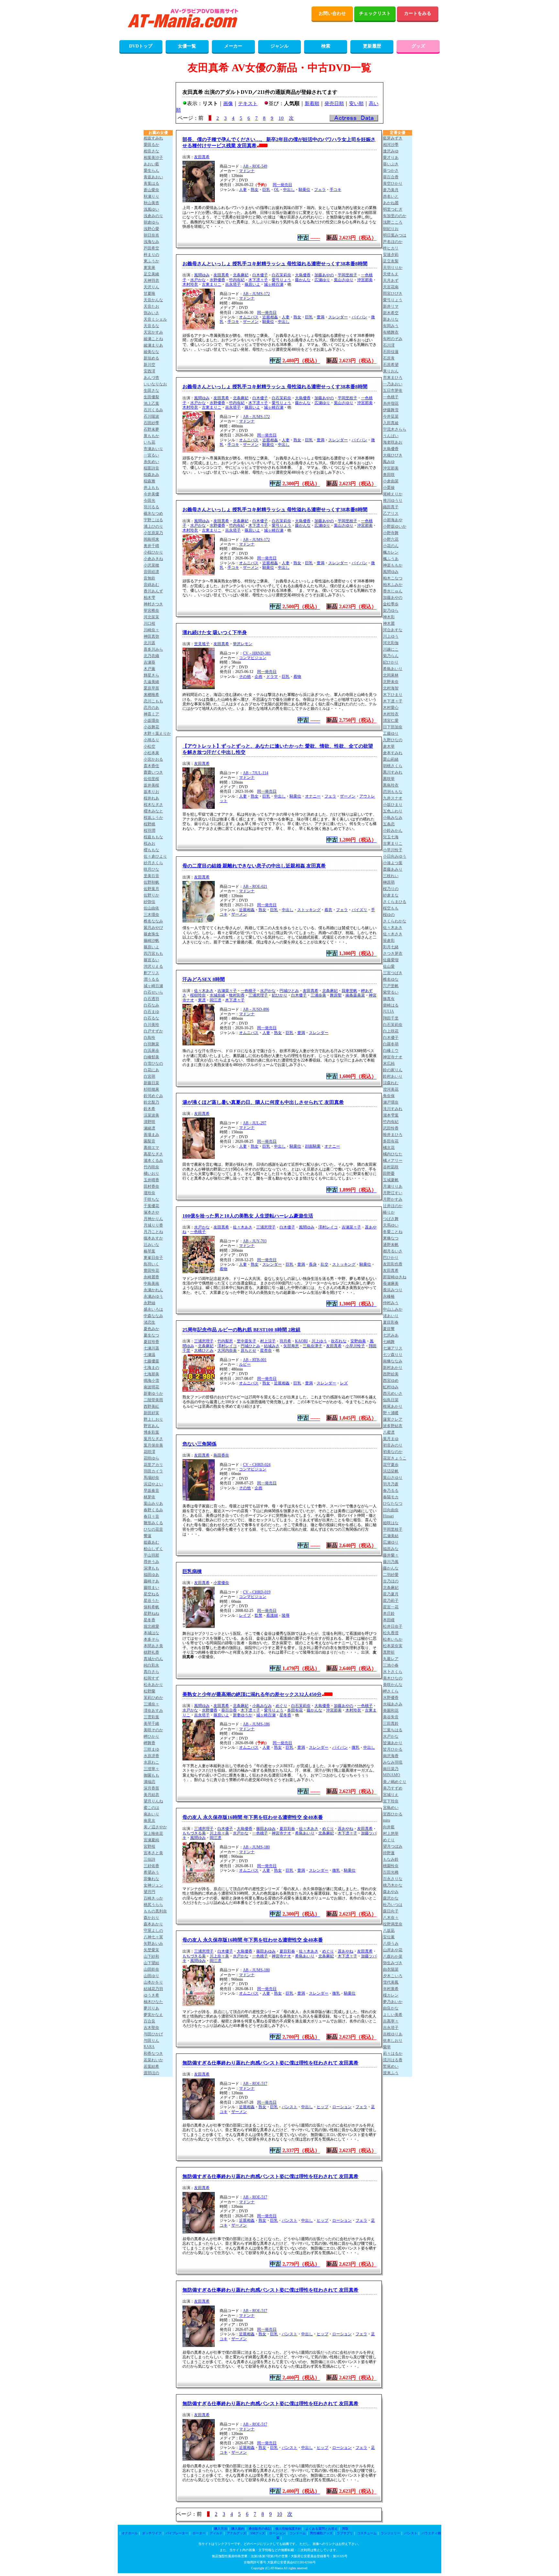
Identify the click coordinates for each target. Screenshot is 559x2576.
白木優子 (260, 275)
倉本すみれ (393, 753)
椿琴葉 (149, 1251)
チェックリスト (375, 13)
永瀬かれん (153, 1290)
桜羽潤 (149, 831)
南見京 (149, 1821)
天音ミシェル (155, 319)
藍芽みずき (393, 138)
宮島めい (391, 1808)
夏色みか (151, 1329)
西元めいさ (393, 1393)
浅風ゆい (151, 209)
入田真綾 (391, 423)
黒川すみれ (393, 772)
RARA (149, 2047)
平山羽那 (151, 1555)
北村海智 (391, 688)
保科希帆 (151, 1607)
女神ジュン (153, 1885)
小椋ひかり (153, 552)
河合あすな (393, 630)
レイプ (245, 1615)
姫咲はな (391, 1523)
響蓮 (148, 1536)
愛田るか (151, 145)
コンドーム (298, 2533)
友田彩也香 (393, 1264)
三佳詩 (149, 1859)
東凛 (202, 1000)
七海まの (151, 1368)
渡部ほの (151, 2073)
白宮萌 (149, 1076)
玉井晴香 (151, 1180)
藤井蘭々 (391, 1555)
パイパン (359, 317)
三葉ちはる (393, 1730)
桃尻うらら (153, 1905)
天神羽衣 (151, 281)
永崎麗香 (151, 1277)
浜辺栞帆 (391, 1471)
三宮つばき (393, 973)
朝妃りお (391, 229)
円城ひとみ (289, 991)
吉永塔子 (233, 284)
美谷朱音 (391, 1717)
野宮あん (151, 1426)
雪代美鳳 (391, 1982)
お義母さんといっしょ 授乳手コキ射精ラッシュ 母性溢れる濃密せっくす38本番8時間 (275, 264)
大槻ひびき (393, 455)
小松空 (149, 746)
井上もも (151, 488)
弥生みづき (393, 1963)
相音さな (151, 151)
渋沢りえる (153, 966)
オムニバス (249, 317)
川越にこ (391, 649)
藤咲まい (151, 1588)
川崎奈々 (151, 630)
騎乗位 (304, 190)
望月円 (149, 1892)
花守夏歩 (391, 1465)
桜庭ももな (153, 837)
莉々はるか (393, 2053)
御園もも (151, 1775)
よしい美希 (393, 2015)
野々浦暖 (391, 1413)
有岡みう (391, 326)
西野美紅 (151, 1406)
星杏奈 (266, 1350)
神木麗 (389, 623)
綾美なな (151, 352)
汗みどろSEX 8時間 (204, 979)
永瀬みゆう (153, 1296)
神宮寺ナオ (281, 1833)
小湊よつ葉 (393, 863)
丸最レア (391, 1659)
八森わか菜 (393, 1956)
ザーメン (251, 322)
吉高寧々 (391, 2021)
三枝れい (391, 876)
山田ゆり (151, 1976)
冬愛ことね (393, 1232)
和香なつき (153, 2053)
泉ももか (151, 436)
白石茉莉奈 (281, 275)
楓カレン (391, 552)
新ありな (391, 319)
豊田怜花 (151, 1271)
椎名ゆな (391, 979)
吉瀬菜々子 (227, 991)
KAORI (301, 1341)
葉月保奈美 (153, 1445)
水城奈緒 (217, 995)
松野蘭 (149, 1691)
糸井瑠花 (391, 403)
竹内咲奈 (151, 1167)
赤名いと (391, 196)
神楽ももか (393, 565)
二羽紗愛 (391, 1575)
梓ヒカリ (391, 248)
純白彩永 (151, 1665)
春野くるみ (153, 1510)
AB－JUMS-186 (256, 1724)
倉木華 (389, 746)
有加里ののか (395, 216)
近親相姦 (270, 317)
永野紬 (149, 1303)
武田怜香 (391, 1128)
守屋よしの (153, 1931)
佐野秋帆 (151, 882)
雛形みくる (153, 1523)
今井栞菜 (391, 416)
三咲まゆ (151, 1749)
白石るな (151, 1018)
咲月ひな (151, 869)
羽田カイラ (153, 1471)
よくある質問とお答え (322, 2529)
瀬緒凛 (149, 1128)
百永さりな (393, 1879)
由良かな (391, 2008)
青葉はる (151, 183)
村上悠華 (391, 1833)
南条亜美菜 (355, 995)
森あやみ (391, 1892)
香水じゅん (393, 591)
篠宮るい (151, 960)
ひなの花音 (153, 1529)
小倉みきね (153, 559)
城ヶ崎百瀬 (274, 284)
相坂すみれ (153, 138)
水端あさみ (393, 1704)
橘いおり (151, 1173)
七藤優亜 (151, 1361)
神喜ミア (151, 714)
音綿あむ (151, 585)
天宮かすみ (153, 332)
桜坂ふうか (153, 818)
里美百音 (151, 876)
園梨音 (149, 1141)
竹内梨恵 (225, 1341)
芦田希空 (151, 248)
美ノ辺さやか (155, 1827)
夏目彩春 (287, 1829)
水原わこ (151, 1762)
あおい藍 (151, 164)
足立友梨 (391, 261)
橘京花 (389, 1148)
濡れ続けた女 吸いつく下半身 (215, 633)
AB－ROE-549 (255, 166)
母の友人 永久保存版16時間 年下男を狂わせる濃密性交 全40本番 (253, 1817)
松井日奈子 (393, 1626)
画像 (228, 104)
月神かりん (153, 1219)
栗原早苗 (151, 688)
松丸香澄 (391, 1633)
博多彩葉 (151, 1432)
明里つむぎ (393, 209)
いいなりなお (155, 384)
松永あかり (153, 1685)
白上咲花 (391, 1031)
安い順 (356, 104)
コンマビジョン (253, 658)
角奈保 (389, 1096)
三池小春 (391, 1665)
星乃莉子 (391, 1601)
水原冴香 (151, 1756)
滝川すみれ (393, 1109)
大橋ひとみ (204, 1350)
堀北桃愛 (151, 1626)
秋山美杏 (151, 203)
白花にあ (151, 1070)
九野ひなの (393, 740)
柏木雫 (149, 598)
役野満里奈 (393, 1924)
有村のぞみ (393, 339)
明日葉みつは (395, 235)
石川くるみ (153, 410)
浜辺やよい (153, 1484)
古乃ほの (391, 1581)
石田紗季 (151, 423)
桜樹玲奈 (198, 995)
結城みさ (272, 1346)
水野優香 (217, 280)
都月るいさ (393, 1251)
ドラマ (272, 677)
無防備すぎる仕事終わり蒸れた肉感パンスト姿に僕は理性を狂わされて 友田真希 (270, 2063)
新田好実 (151, 1413)
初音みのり (393, 1445)
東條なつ (391, 1238)
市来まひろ (393, 378)
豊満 (321, 317)
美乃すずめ (393, 1788)
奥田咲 (389, 475)
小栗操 (389, 488)
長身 (313, 1264)
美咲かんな (393, 1685)
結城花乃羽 (153, 1989)
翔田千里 (391, 1018)
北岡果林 (391, 675)
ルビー (245, 1364)
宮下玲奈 (391, 1801)
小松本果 (151, 753)
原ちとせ (248, 1350)
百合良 (149, 2021)
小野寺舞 (391, 533)
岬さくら (391, 1691)
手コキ (335, 190)
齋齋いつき (153, 772)
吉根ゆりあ (393, 2034)
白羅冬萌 (391, 1044)
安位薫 (389, 1937)
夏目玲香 (151, 1342)
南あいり (151, 1814)
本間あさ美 (153, 1646)
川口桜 (149, 623)
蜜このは (151, 1808)
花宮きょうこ (395, 1458)
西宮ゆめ (391, 1381)
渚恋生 (149, 1322)
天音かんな (153, 300)
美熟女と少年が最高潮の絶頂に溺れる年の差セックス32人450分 (252, 1694)
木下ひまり (393, 695)
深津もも (151, 1568)
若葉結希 (151, 2066)
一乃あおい (393, 384)
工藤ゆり (391, 733)
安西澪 (149, 371)
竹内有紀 (237, 280)
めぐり (281, 1706)
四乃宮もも (153, 953)
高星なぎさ (153, 1154)
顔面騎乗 (313, 1146)
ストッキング (309, 910)
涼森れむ (391, 1083)
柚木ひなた (153, 2002)
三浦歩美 (318, 995)
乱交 (324, 1264)
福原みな (391, 1549)
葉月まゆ (391, 1439)
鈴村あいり (393, 1076)
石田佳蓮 (391, 352)
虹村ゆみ (391, 1387)
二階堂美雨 (153, 1400)
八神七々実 (153, 1937)
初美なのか (393, 1452)
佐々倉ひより (155, 856)
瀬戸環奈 (391, 1102)
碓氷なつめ (153, 513)
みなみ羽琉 (393, 1762)
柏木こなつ (393, 578)
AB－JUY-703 (255, 1241)
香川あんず (153, 591)
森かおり (151, 1918)
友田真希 (202, 157)
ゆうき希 (151, 1995)
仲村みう (391, 1303)
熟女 (255, 190)
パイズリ (359, 910)
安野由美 (358, 1341)
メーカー (233, 46)
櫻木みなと (153, 811)
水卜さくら (393, 1672)
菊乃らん (391, 656)
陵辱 (286, 1615)
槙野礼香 (151, 1652)
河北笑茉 (151, 617)
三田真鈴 (391, 1723)
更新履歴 (372, 46)
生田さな (151, 391)
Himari (388, 1516)
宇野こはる (153, 520)
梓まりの (151, 255)
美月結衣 (151, 1795)
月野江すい (393, 1193)
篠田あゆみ (266, 1829)
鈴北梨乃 (151, 1102)
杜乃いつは (393, 1905)
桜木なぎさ (153, 805)
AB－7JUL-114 (256, 773)
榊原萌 (389, 882)
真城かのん (153, 1659)
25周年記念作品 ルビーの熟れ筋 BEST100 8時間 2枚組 (241, 1330)
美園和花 (391, 1711)
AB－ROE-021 (255, 886)
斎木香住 (151, 766)
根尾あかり (393, 1406)
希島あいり (305, 1833)
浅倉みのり (153, 216)
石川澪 (389, 345)
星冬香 (285, 1715)
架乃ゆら (391, 611)
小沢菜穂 (151, 565)
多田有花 (295, 1710)
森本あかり (153, 1924)
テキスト (248, 104)
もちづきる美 (194, 1833)
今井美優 (151, 494)
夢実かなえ (153, 2015)
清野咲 (149, 1122)
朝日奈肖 (151, 235)
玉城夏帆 (391, 1180)
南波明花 (151, 1387)
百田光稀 (391, 1872)
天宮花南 (391, 287)
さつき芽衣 (393, 953)
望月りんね (153, 1801)
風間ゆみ (202, 275)
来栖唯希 (151, 695)
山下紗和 (151, 1956)
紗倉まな (391, 895)
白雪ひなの (153, 1063)
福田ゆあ (151, 1575)
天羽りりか (393, 268)
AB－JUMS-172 (256, 294)
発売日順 (334, 104)
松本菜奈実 (393, 1646)
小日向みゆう (395, 856)
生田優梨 (151, 397)
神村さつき (153, 604)
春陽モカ (391, 1497)
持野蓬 (389, 1853)
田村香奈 (151, 1186)
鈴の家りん (393, 1070)
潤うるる (151, 979)
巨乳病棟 (192, 1571)
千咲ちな (151, 1199)
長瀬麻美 (391, 1283)
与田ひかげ (153, 2034)
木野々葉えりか (157, 733)
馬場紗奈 (151, 1478)
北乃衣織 (151, 656)
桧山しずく (153, 1549)
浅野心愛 (151, 229)
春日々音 (151, 1516)
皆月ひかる (393, 1749)
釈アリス (151, 973)
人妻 (243, 190)
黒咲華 (389, 779)
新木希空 (391, 313)
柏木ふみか (393, 585)
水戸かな (198, 280)
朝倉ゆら (151, 222)
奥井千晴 (151, 546)
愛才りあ (391, 158)
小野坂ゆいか (395, 526)
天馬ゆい (391, 1225)
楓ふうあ (391, 559)
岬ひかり (151, 1736)
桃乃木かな (393, 1885)
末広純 (389, 1063)
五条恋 (389, 824)
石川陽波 (151, 416)
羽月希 (285, 1341)
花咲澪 (149, 1452)
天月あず (391, 281)
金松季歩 (391, 604)
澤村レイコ (328, 1227)
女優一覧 (187, 46)
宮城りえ (391, 1795)
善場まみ (151, 1135)
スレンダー (338, 317)
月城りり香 (153, 1225)
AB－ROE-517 (255, 2084)
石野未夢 (151, 429)
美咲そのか (153, 1730)
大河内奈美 (227, 1350)
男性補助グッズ (321, 2533)
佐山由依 (151, 908)
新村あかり (393, 1368)
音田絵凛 (151, 572)
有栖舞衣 (391, 332)
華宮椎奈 (151, 611)
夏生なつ (151, 1335)
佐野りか (151, 895)
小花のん (391, 546)
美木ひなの (393, 1678)
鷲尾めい (391, 2066)
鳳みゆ (389, 462)
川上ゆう (319, 1341)
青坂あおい (153, 177)
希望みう (151, 1872)
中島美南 (151, 1283)
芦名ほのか (393, 242)
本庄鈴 (389, 1613)
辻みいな (151, 1245)
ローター (199, 2533)
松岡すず (151, 1678)
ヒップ (323, 2107)
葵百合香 (229, 1710)
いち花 (149, 442)
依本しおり (393, 2041)
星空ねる (151, 1594)
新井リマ (391, 306)
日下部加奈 (393, 727)
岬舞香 (149, 1743)
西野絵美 (391, 1374)
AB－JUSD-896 (256, 1009)
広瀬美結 (391, 1536)
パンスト (290, 2107)
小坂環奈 (151, 721)
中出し (289, 190)
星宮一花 (391, 1607)
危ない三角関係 (199, 1444)
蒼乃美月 (391, 190)
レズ (344, 1383)
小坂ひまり (393, 805)
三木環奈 (151, 915)
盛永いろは (153, 1309)
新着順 (312, 104)
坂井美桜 (151, 785)
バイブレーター (177, 2533)
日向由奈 (391, 1510)
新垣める (151, 358)
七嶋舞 (389, 1342)
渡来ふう (391, 2073)
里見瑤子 (202, 644)
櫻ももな (151, 850)
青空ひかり (393, 183)
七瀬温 (149, 1355)
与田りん (151, 2041)
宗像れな (151, 1879)
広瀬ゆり (322, 280)
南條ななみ (393, 1361)
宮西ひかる (393, 1814)
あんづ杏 (151, 378)
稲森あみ (151, 475)
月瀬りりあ (393, 1186)
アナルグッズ (236, 2533)
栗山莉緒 (391, 759)
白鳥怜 (149, 1038)
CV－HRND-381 (257, 653)
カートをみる (418, 13)
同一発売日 (282, 185)
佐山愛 (389, 966)
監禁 (258, 1615)
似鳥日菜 (391, 1400)
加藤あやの (324, 275)
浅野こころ (393, 222)
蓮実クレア (393, 1419)
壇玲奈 (149, 1193)
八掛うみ (391, 1943)
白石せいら (153, 992)
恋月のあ (151, 708)
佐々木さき (393, 934)
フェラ (320, 190)
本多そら (151, 1639)
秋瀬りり (151, 196)
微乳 (356, 1747)
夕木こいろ (393, 1976)
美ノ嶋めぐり (395, 1782)
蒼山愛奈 (151, 190)
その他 (245, 677)
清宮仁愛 (391, 721)
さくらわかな (395, 921)
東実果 (149, 268)
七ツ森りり (393, 1355)
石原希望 (391, 365)
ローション (342, 2107)
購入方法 (221, 2529)
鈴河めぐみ (153, 1096)
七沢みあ (391, 1335)
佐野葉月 (151, 889)
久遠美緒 (151, 682)
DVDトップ (141, 46)
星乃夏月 (391, 1594)
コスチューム (367, 2533)
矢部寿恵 (291, 1346)
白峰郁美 (151, 1057)
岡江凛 (215, 1000)
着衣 (328, 910)
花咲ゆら (151, 1458)
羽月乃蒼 (391, 1484)
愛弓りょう (281, 280)
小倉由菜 (391, 481)
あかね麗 (391, 203)
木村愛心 (391, 708)
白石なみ (151, 1005)
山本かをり (153, 1982)
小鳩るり (151, 740)
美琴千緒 (151, 1723)
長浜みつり (393, 1290)
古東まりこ (212, 284)
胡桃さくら (393, 766)
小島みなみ (262, 1706)
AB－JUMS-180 (256, 1847)
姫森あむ (151, 1542)
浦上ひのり (153, 526)
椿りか (389, 1212)
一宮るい (151, 455)
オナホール (130, 2533)
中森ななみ (153, 1316)
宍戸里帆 (391, 986)
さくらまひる (395, 902)
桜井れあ (151, 798)
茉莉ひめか (153, 1698)
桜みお (149, 843)
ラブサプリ (345, 2533)
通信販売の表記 (260, 2529)
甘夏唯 (149, 293)
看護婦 (272, 1615)
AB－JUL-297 (255, 1123)
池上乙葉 (151, 403)
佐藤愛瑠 (391, 960)
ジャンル (279, 46)
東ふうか (151, 261)
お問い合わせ (332, 13)
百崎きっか (153, 1898)
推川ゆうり (393, 501)
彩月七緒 (391, 947)
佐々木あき (204, 991)
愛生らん (151, 171)
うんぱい (391, 436)
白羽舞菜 (151, 1044)
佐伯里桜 (151, 779)
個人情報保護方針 (288, 2529)
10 (281, 118)
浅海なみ (151, 242)
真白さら (151, 1672)
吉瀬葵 (149, 662)
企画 (258, 677)
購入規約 (238, 2529)
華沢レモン (243, 644)
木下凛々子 (258, 280)
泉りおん (391, 371)
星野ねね (151, 1613)
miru (387, 1820)
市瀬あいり (153, 449)
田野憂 (389, 1173)
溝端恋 (149, 1782)
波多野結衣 (393, 1426)
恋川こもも (153, 701)
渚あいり (391, 1316)
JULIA (389, 1011)
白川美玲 (151, 1025)
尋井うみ (151, 1562)
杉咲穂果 (151, 1089)
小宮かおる (153, 759)
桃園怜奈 (391, 1866)
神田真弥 (151, 636)
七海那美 (151, 1374)
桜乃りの (391, 889)
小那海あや (393, 520)
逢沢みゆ (391, 151)
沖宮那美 (365, 280)
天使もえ (391, 274)
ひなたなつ (393, 1503)
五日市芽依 (393, 391)
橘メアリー (393, 1161)
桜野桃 (149, 824)
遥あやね (345, 1829)
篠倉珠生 (151, 934)
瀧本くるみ (153, 1161)
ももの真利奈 (155, 1911)
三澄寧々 (151, 1769)
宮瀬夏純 (151, 1840)
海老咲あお (393, 442)
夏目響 (389, 1329)
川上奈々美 (219, 1833)
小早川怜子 (355, 1346)
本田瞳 (389, 1620)
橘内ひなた (393, 1154)
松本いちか (393, 1639)
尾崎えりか (393, 494)
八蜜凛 (389, 1432)
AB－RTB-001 (255, 1360)
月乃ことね (153, 1232)
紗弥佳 (149, 902)
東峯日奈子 (153, 1258)
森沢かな (391, 1898)
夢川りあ (151, 2008)
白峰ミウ (391, 1051)
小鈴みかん (393, 831)
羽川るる (151, 507)
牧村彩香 (237, 995)
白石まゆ (151, 1012)
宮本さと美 (153, 1853)
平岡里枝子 (347, 275)
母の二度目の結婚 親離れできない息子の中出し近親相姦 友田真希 (254, 866)
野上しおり (153, 1419)
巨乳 (266, 190)
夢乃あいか (393, 2002)
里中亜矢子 (247, 1341)
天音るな (151, 326)
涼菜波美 (151, 1115)
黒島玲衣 (391, 785)
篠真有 (389, 999)
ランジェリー (390, 2533)
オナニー (313, 796)
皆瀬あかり (393, 1743)
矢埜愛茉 (151, 1950)
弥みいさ (151, 313)
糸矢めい (151, 462)
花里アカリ (153, 1465)
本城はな (151, 1633)
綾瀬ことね (153, 339)
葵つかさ (391, 171)
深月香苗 (151, 1788)
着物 (297, 677)
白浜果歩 (151, 1051)
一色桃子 (248, 991)
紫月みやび (153, 928)
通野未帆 (391, 1245)
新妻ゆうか (243, 1715)
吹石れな (339, 1341)
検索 (326, 46)
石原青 (389, 358)
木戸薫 (149, 669)
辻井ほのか (393, 1206)
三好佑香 (151, 1866)
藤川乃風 (391, 1562)
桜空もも (391, 908)
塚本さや (151, 1212)
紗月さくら (153, 863)
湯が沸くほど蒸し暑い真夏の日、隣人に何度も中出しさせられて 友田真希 (263, 1102)
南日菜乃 (391, 1769)
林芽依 (149, 1497)
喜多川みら (153, 649)
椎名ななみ (153, 921)
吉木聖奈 (151, 2028)
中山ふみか (393, 1309)
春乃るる (391, 1491)
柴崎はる (391, 1005)
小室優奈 (221, 1583)
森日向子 (391, 1911)
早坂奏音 (151, 1491)
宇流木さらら (395, 429)
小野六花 (391, 539)
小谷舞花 (151, 727)
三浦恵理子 (258, 995)
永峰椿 (389, 1296)
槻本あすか (153, 1238)
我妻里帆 (349, 991)
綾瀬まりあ (153, 345)
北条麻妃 (241, 275)
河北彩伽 (391, 643)
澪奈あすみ (153, 1711)
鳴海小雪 (151, 1381)
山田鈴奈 (151, 1969)
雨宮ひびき (393, 293)
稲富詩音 (151, 468)
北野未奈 (391, 682)
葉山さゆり (344, 280)
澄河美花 (391, 1089)
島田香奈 (221, 1455)
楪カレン (391, 1995)
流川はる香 (393, 2060)
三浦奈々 (151, 1704)
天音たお (151, 306)
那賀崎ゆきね (395, 1277)
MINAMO (392, 1775)
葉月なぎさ (153, 1439)
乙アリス (391, 513)
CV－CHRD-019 (257, 1592)
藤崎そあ (151, 1581)
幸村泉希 (391, 1989)
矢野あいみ (153, 1943)
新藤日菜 (151, 1083)
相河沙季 (391, 145)
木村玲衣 (190, 284)
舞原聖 (336, 995)
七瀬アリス (393, 1348)
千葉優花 (151, 1206)
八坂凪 (389, 1931)
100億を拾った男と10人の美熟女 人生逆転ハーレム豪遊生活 (248, 1216)
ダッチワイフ (152, 2533)
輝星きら (151, 675)
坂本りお (151, 792)
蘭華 (387, 2047)
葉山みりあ (153, 1503)
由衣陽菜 (391, 1969)
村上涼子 (268, 1341)
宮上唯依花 (153, 1833)
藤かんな (303, 280)
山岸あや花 (393, 1950)
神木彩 (389, 617)
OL (277, 190)
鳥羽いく (151, 1264)
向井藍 (389, 1827)
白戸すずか (153, 1031)
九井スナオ (393, 798)
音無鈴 (149, 578)
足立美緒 (151, 274)
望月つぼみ (393, 1846)
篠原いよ (252, 284)
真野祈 (389, 1652)
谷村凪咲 (391, 1167)
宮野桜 (149, 1846)
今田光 (149, 501)
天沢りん (151, 287)
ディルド (216, 2533)
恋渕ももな (393, 792)
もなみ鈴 (391, 1859)
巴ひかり (391, 1258)
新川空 (149, 365)
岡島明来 (151, 539)
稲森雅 (149, 481)
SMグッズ (258, 2533)
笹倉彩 (389, 941)
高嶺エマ (151, 1148)
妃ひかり (279, 995)
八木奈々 (391, 1918)
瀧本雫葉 (391, 1115)
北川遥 (149, 643)
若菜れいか (153, 2060)
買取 (345, 2529)
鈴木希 (149, 1109)
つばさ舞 (391, 1219)
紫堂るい (391, 992)
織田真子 (391, 507)
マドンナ (247, 171)
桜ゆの (389, 915)
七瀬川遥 (151, 1348)
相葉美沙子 (153, 158)
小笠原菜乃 (153, 533)
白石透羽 (151, 999)
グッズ (418, 46)
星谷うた (151, 1601)
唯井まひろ (393, 1135)
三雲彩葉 (151, 1717)
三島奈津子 (312, 1346)
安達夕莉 (391, 255)
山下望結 (151, 1963)
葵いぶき (391, 164)
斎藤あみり (393, 869)
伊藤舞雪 (391, 410)
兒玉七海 (391, 837)
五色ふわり (393, 811)
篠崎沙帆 (151, 941)
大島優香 (303, 275)
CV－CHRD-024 (257, 1465)
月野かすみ (393, 1199)
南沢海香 (391, 1756)
